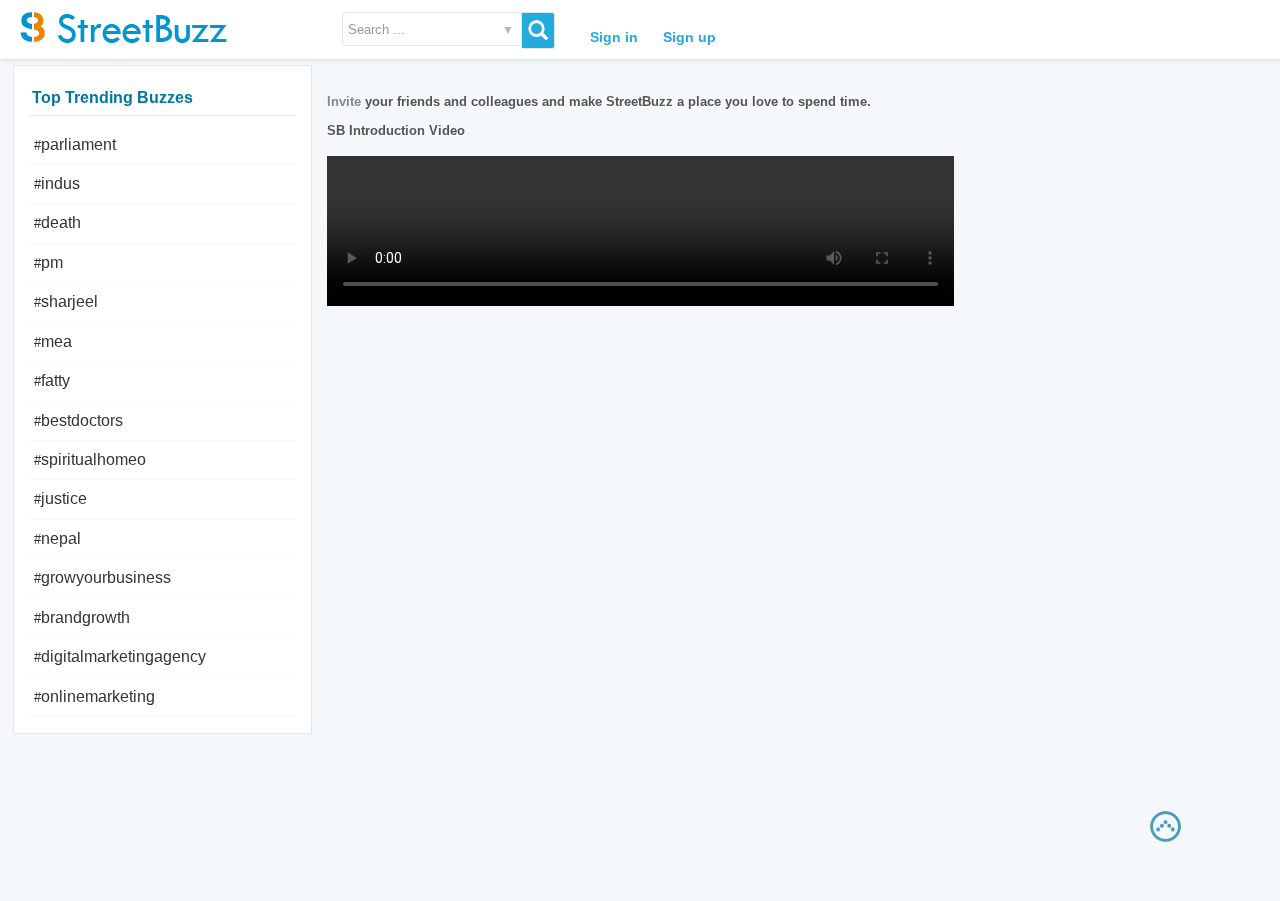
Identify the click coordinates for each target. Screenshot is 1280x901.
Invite (344, 101)
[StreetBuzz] (120, 25)
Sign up (689, 37)
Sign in (614, 37)
